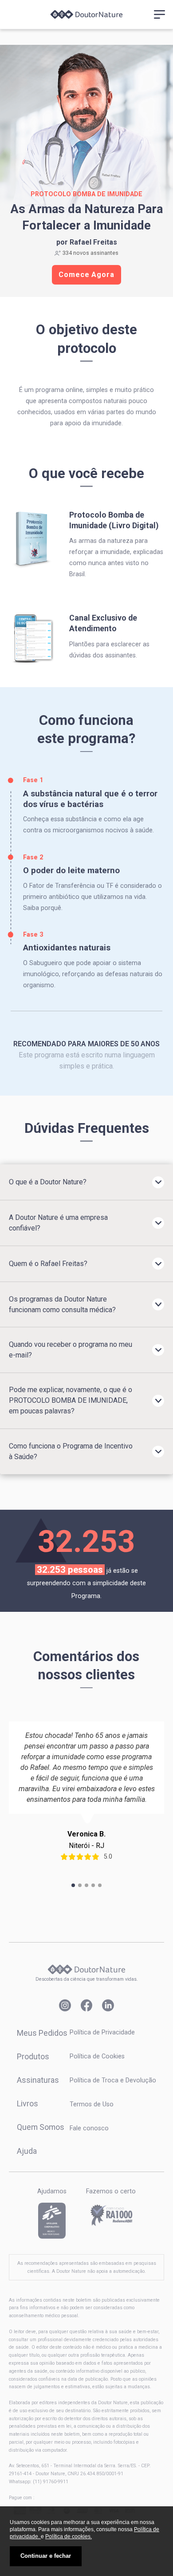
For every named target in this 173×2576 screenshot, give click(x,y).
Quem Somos (41, 2127)
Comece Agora (86, 275)
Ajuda (27, 2151)
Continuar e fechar (46, 2556)
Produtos (33, 2056)
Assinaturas (38, 2080)
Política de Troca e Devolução (113, 2080)
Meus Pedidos (42, 2033)
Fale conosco (89, 2128)
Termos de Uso (92, 2104)
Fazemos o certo (111, 2191)
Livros (28, 2103)
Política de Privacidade (102, 2032)
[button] (73, 1885)
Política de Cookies (97, 2056)
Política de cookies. (69, 2536)
